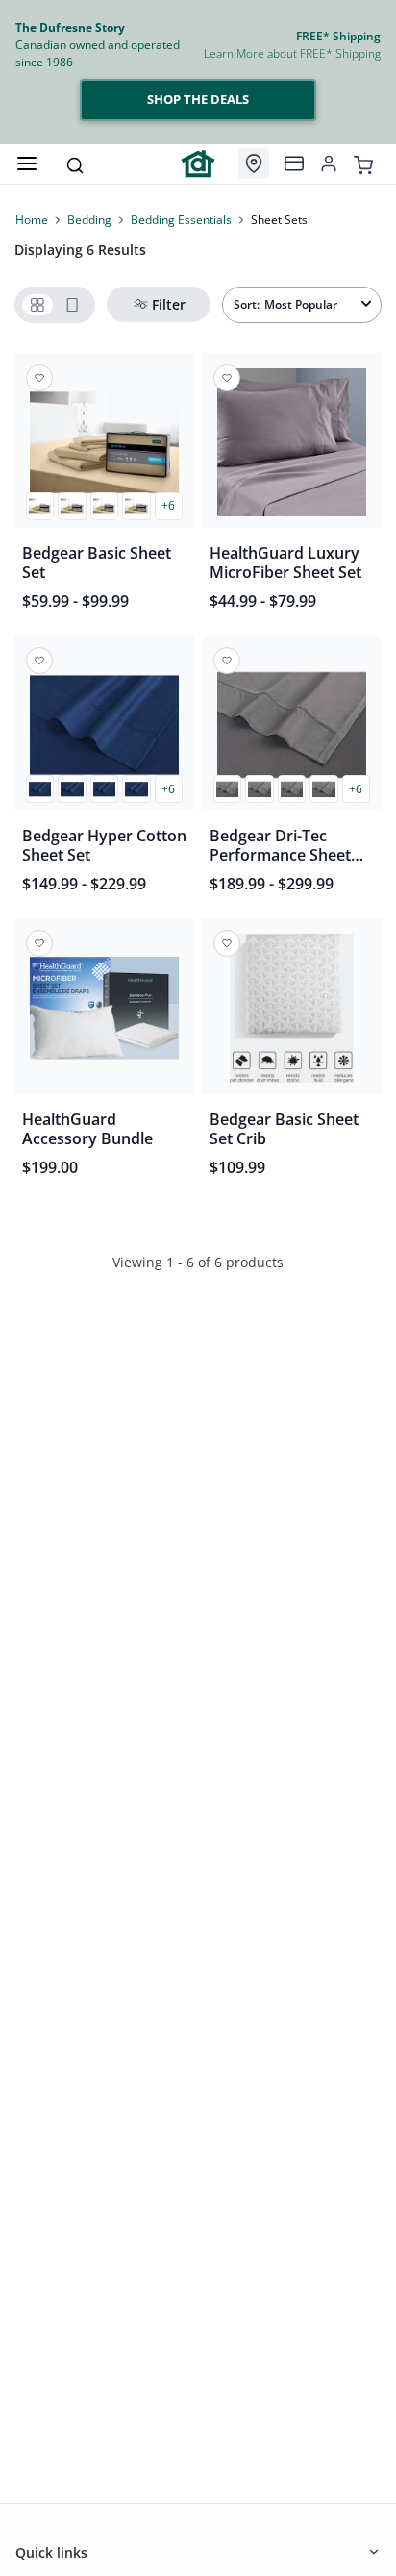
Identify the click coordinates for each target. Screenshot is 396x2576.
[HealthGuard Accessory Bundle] (104, 1013)
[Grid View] (37, 305)
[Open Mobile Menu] (27, 163)
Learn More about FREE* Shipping (292, 53)
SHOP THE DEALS (198, 99)
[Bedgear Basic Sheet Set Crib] (292, 1013)
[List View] (72, 305)
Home (32, 220)
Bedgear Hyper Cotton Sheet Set (104, 845)
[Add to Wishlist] (39, 378)
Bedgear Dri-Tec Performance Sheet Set (280, 845)
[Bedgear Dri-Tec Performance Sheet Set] (292, 731)
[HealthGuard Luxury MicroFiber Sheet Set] (292, 448)
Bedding (89, 220)
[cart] (363, 163)
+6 (168, 505)
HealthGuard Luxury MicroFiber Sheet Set (285, 563)
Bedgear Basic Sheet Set (97, 563)
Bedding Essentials (181, 220)
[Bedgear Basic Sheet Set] (104, 448)
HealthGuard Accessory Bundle (87, 1129)
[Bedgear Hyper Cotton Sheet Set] (104, 731)
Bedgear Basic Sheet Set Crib (284, 1129)
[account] (329, 163)
